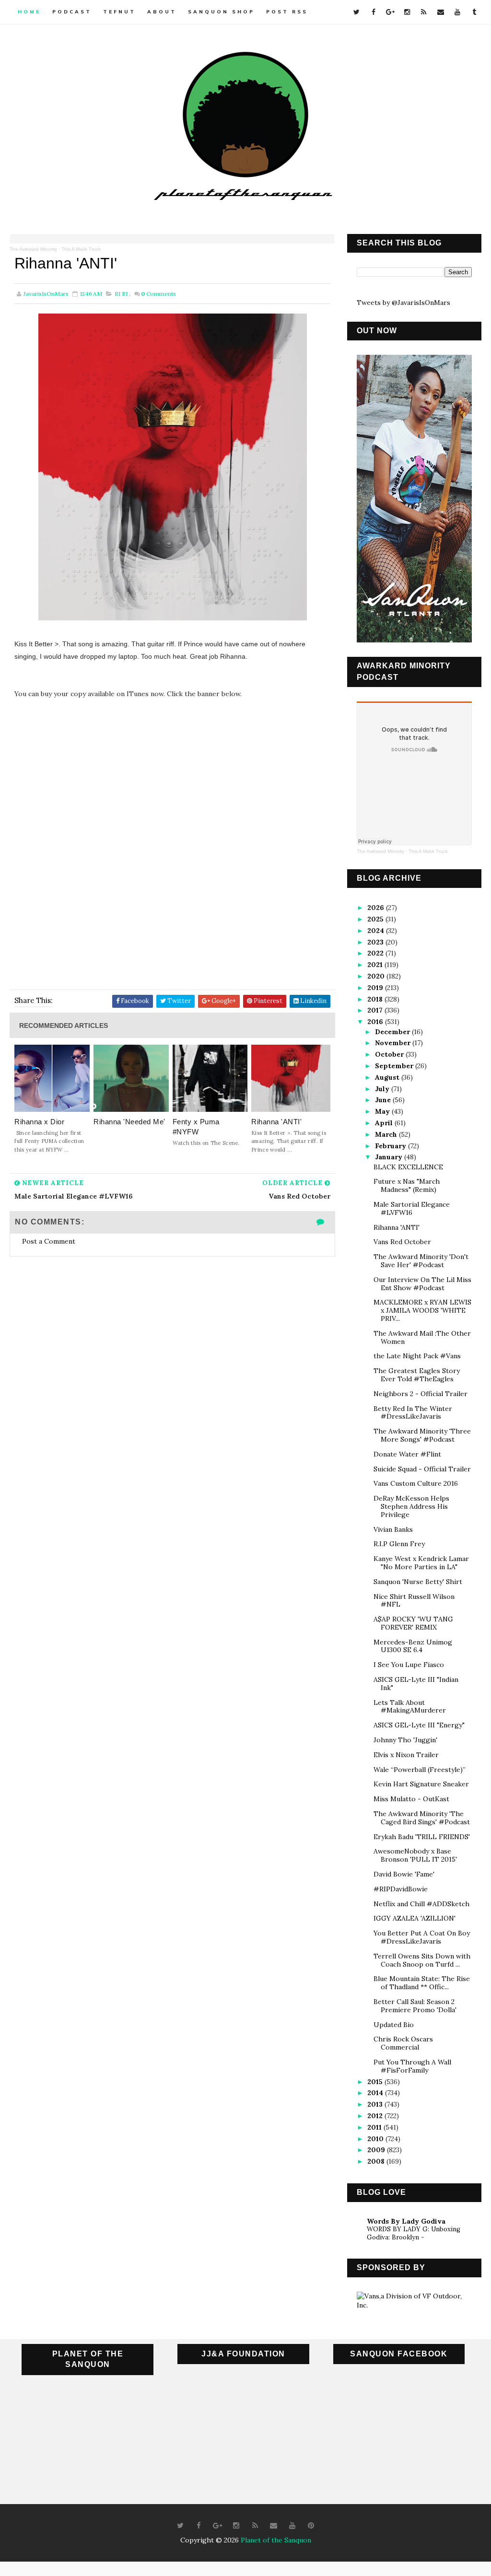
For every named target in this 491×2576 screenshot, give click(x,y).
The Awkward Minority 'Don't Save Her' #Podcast (421, 1261)
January (390, 1157)
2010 (376, 2139)
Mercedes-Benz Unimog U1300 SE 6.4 (413, 1646)
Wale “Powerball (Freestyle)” (420, 1770)
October (390, 1054)
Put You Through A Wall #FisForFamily (412, 2066)
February (392, 1146)
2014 (376, 2093)
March (387, 1134)
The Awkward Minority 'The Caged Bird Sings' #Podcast (422, 1818)
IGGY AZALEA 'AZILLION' (415, 1918)
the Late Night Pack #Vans (417, 1356)
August (388, 1077)
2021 (376, 965)
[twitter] (357, 12)
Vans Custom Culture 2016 (416, 1483)
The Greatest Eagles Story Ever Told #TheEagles (417, 1375)
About (162, 12)
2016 (376, 1022)
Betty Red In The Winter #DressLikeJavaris (413, 1413)
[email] (441, 12)
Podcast (72, 12)
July (383, 1089)
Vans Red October (402, 1242)
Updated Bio (394, 2025)
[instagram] (407, 12)
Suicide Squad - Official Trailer (422, 1469)
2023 (376, 942)
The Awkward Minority (33, 249)
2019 (376, 988)
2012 (376, 2116)
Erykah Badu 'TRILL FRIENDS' (422, 1837)
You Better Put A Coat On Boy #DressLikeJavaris (422, 1937)
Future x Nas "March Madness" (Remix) (407, 1185)
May (383, 1111)
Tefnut (119, 12)
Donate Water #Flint (407, 1454)
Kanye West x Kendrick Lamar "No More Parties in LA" (421, 1563)
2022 (376, 953)
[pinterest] (311, 2526)
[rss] (424, 12)
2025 (376, 919)
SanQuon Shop (221, 12)
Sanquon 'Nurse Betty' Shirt (418, 1582)
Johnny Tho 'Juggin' (405, 1740)
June (384, 1100)
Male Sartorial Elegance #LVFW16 (412, 1208)
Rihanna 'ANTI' (276, 1122)
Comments (158, 294)
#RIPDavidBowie (401, 1889)
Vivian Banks (393, 1529)
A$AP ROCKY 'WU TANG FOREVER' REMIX (413, 1623)
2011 (375, 2127)
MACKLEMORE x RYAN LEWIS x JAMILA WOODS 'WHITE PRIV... (422, 1310)
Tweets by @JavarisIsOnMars (403, 303)
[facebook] (374, 12)
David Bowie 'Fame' (404, 1874)
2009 (377, 2150)
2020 (377, 976)
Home (29, 12)
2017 (376, 1010)
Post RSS (287, 12)
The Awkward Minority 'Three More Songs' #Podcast (422, 1435)
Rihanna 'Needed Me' (129, 1122)
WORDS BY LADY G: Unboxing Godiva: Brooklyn (414, 2233)
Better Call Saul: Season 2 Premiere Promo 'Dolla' (415, 2006)
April (385, 1123)
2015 (376, 2082)
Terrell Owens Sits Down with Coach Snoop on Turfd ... (422, 1960)
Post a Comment (49, 1241)
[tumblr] (474, 12)
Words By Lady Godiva (406, 2221)
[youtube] (457, 12)
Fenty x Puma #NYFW (196, 1127)
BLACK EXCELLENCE (408, 1167)
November (394, 1043)
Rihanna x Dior (39, 1122)
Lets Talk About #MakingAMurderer (410, 1707)
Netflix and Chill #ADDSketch (421, 1904)
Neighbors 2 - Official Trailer (421, 1394)
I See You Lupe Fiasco (409, 1665)
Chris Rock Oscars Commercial (403, 2043)
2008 (377, 2161)
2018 (376, 999)
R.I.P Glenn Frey (399, 1544)
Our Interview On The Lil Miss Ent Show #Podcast (422, 1284)
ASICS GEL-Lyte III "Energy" (419, 1725)
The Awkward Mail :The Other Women (422, 1337)
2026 (377, 908)
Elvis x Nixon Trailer (406, 1755)
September (395, 1066)
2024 (377, 931)
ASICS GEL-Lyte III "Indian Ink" (416, 1684)
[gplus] (390, 12)
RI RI (121, 294)
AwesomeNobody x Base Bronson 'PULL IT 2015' (415, 1855)
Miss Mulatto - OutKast (411, 1799)
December (393, 1032)
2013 (376, 2104)
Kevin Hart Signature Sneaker (421, 1784)
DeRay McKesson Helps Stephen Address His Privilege (411, 1506)
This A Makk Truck (81, 249)
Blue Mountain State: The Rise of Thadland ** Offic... (422, 1983)
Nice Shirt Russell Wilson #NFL (414, 1601)
